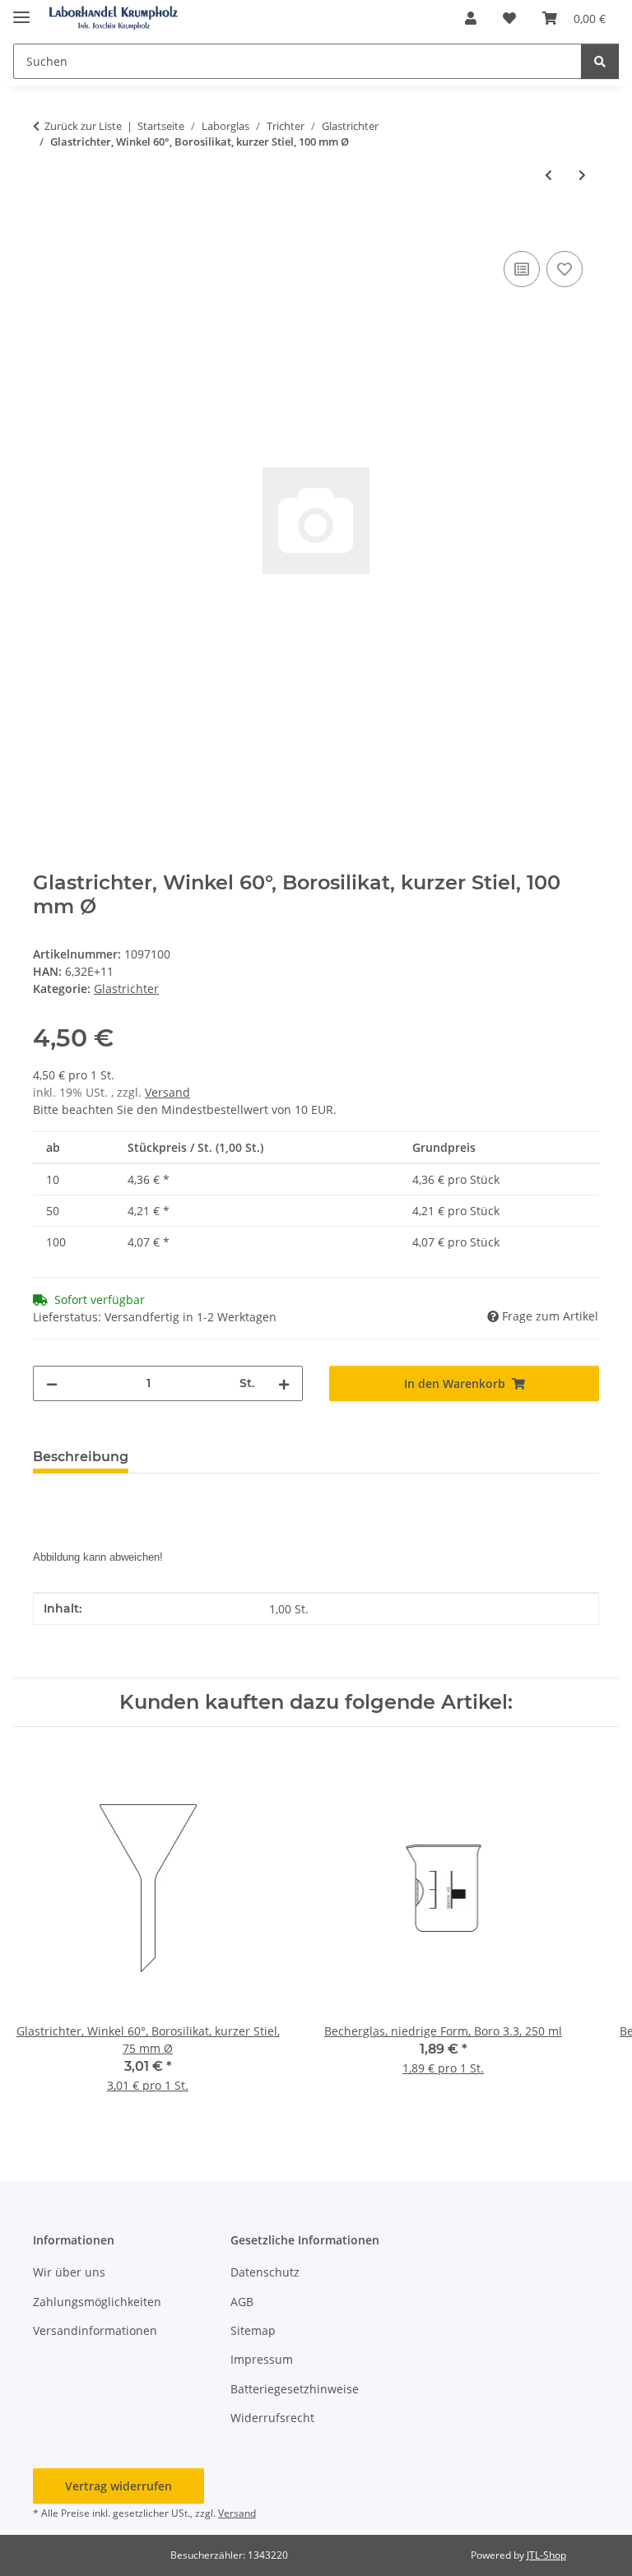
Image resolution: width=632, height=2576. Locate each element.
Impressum (262, 2359)
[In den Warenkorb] (46, 229)
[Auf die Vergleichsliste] (522, 269)
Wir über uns (69, 2272)
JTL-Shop (546, 2555)
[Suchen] (600, 61)
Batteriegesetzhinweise (295, 2389)
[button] (471, 18)
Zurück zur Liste (83, 126)
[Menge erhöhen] (284, 1383)
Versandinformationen (95, 2330)
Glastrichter (126, 989)
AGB (242, 2302)
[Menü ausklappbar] (21, 10)
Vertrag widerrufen (118, 2486)
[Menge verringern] (52, 1383)
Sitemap (253, 2330)
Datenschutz (265, 2272)
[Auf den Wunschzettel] (565, 269)
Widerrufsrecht (272, 2418)
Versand (167, 1092)
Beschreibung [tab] (81, 1457)
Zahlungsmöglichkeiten (97, 2302)
